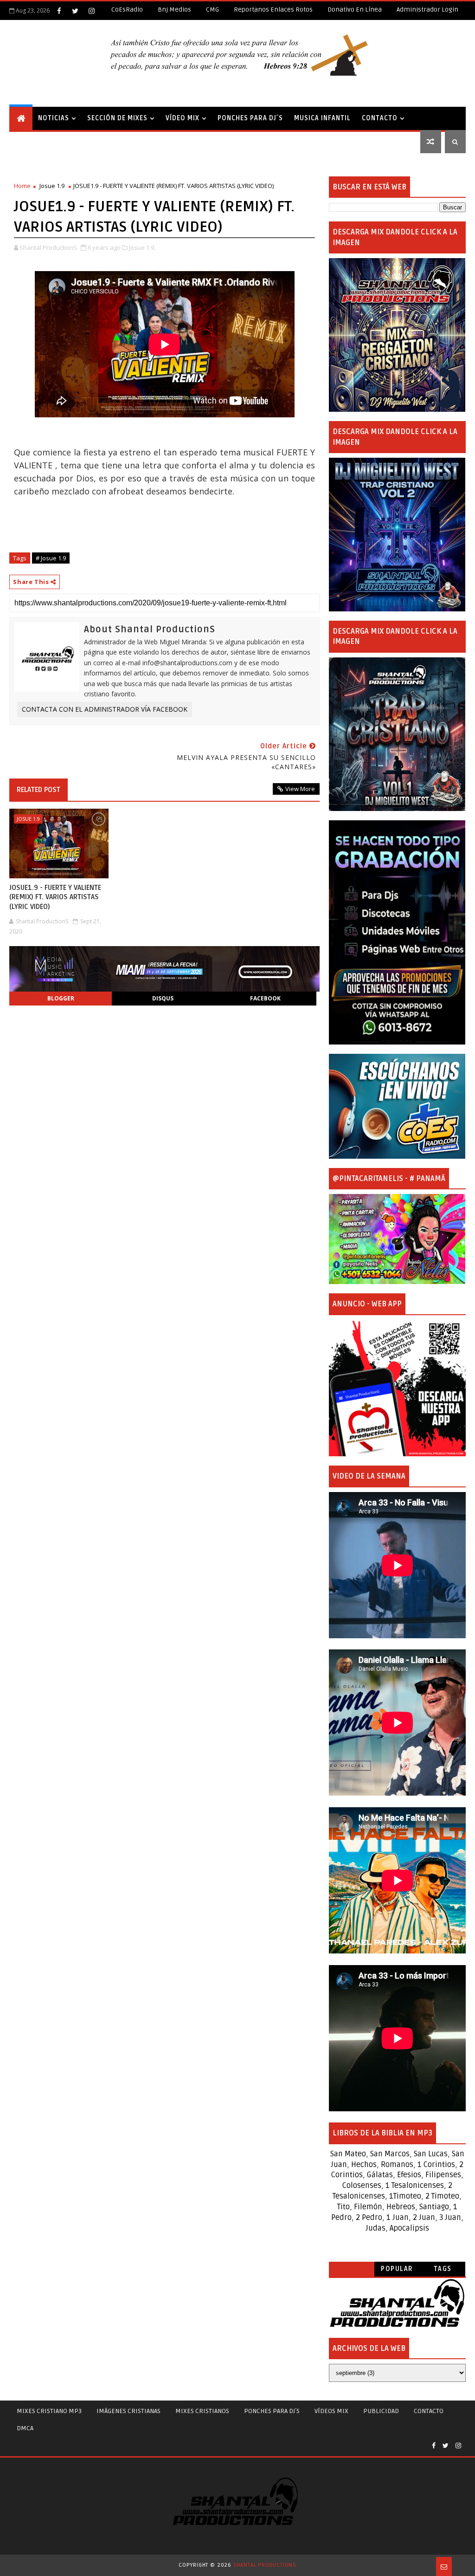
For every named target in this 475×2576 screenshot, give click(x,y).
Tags (443, 2269)
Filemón (368, 2207)
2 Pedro (369, 2218)
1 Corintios (436, 2165)
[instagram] (91, 11)
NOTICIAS (54, 118)
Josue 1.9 (52, 186)
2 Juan (424, 2218)
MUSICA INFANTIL (322, 118)
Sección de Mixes (117, 118)
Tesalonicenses (418, 2186)
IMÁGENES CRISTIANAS (128, 2411)
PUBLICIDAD (381, 2411)
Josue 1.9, (142, 247)
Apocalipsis (409, 2228)
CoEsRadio (127, 10)
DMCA (25, 2428)
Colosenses (362, 2186)
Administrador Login (427, 10)
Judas (376, 2228)
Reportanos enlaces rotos (273, 10)
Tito (343, 2207)
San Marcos (390, 2154)
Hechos (364, 2165)
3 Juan (450, 2218)
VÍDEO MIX (183, 118)
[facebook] (59, 11)
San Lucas (431, 2154)
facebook (265, 998)
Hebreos (401, 2207)
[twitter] (75, 11)
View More (300, 789)
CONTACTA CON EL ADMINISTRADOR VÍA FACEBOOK (105, 709)
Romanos (397, 2165)
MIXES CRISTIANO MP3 (49, 2411)
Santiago (434, 2207)
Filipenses (443, 2175)
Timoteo (407, 2196)
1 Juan (398, 2218)
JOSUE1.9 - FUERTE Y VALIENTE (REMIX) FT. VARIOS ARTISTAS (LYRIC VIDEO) (55, 897)
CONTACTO (380, 118)
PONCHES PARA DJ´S (250, 118)
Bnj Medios (174, 10)
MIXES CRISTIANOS (202, 2411)
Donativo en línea (355, 10)
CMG (212, 10)
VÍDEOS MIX (331, 2411)
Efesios (409, 2175)
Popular (397, 2269)
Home (22, 186)
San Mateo (348, 2154)
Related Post (39, 790)
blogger (61, 998)
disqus (163, 998)
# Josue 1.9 (51, 558)
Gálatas (380, 2175)
